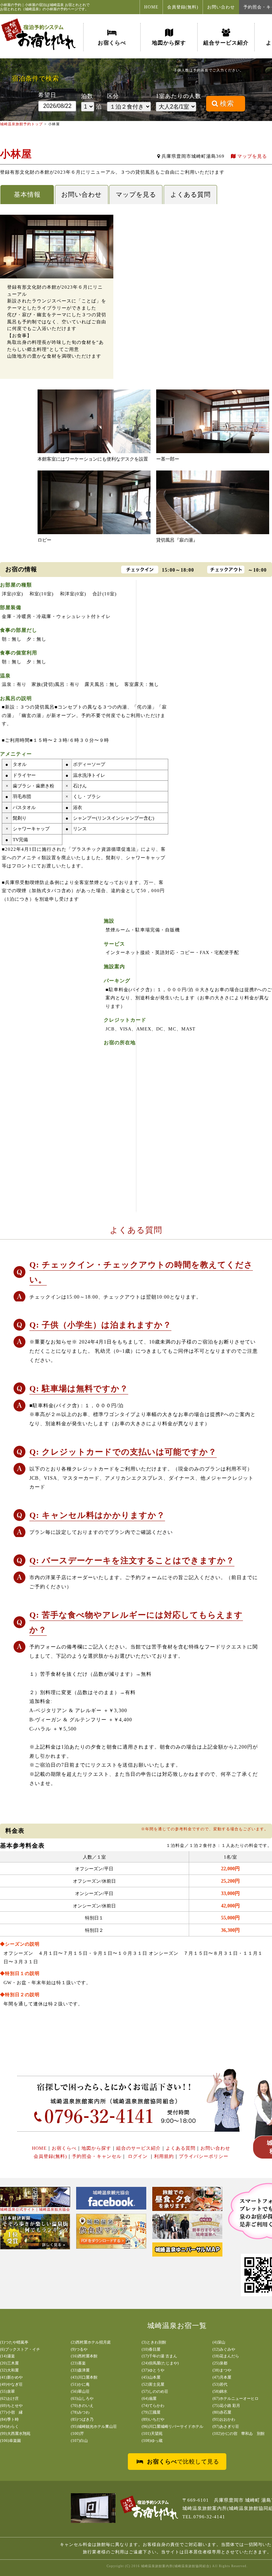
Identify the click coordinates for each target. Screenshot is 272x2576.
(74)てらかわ (153, 2405)
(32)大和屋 (9, 2370)
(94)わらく (9, 2426)
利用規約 (164, 2156)
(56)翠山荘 (80, 2391)
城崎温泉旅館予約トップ (21, 124)
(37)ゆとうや (153, 2370)
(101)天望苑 (152, 2433)
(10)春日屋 (151, 2349)
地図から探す (169, 43)
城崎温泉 (57, 5)
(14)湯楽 (7, 2356)
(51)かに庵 (80, 2384)
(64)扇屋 (149, 2398)
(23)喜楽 (78, 2363)
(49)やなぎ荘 (11, 2384)
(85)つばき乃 (82, 2419)
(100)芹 (77, 2433)
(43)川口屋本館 (84, 2377)
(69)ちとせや (11, 2405)
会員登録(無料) (183, 7)
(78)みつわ (80, 2412)
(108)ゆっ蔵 (152, 2441)
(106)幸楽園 (10, 2441)
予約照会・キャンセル (97, 2156)
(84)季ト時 (9, 2419)
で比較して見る (183, 2462)
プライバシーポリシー (204, 2156)
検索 (227, 103)
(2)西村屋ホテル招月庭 (91, 2342)
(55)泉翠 (7, 2391)
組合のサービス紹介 (138, 2148)
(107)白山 (79, 2441)
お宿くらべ (112, 43)
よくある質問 (191, 195)
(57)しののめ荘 (155, 2391)
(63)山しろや (82, 2398)
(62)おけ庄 (9, 2398)
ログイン (138, 2156)
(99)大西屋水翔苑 (15, 2433)
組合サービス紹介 (226, 43)
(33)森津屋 (80, 2370)
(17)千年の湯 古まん (159, 2356)
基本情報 (27, 195)
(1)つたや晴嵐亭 (14, 2342)
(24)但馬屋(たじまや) (160, 2363)
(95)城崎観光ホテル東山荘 (94, 2426)
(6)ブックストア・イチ (20, 2349)
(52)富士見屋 (153, 2384)
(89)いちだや (153, 2419)
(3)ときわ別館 (154, 2342)
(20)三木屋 (9, 2363)
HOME (151, 7)
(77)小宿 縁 (11, 2412)
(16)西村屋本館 (84, 2356)
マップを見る (252, 156)
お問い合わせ (221, 7)
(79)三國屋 (151, 2412)
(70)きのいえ (82, 2405)
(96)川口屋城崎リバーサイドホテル (172, 2426)
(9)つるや (79, 2349)
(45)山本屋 (151, 2377)
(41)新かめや (11, 2377)
